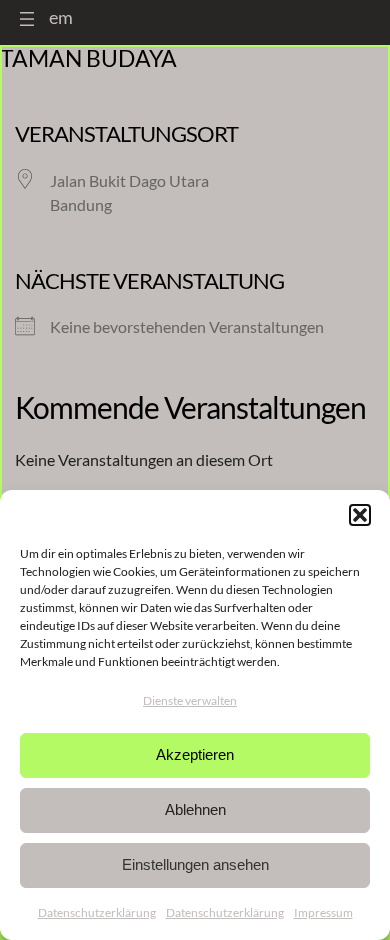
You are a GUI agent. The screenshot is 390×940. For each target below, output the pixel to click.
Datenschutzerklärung (97, 912)
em (61, 17)
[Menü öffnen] (27, 19)
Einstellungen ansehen (195, 864)
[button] (360, 515)
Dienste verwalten (190, 700)
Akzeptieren (195, 754)
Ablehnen (195, 809)
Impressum (323, 912)
